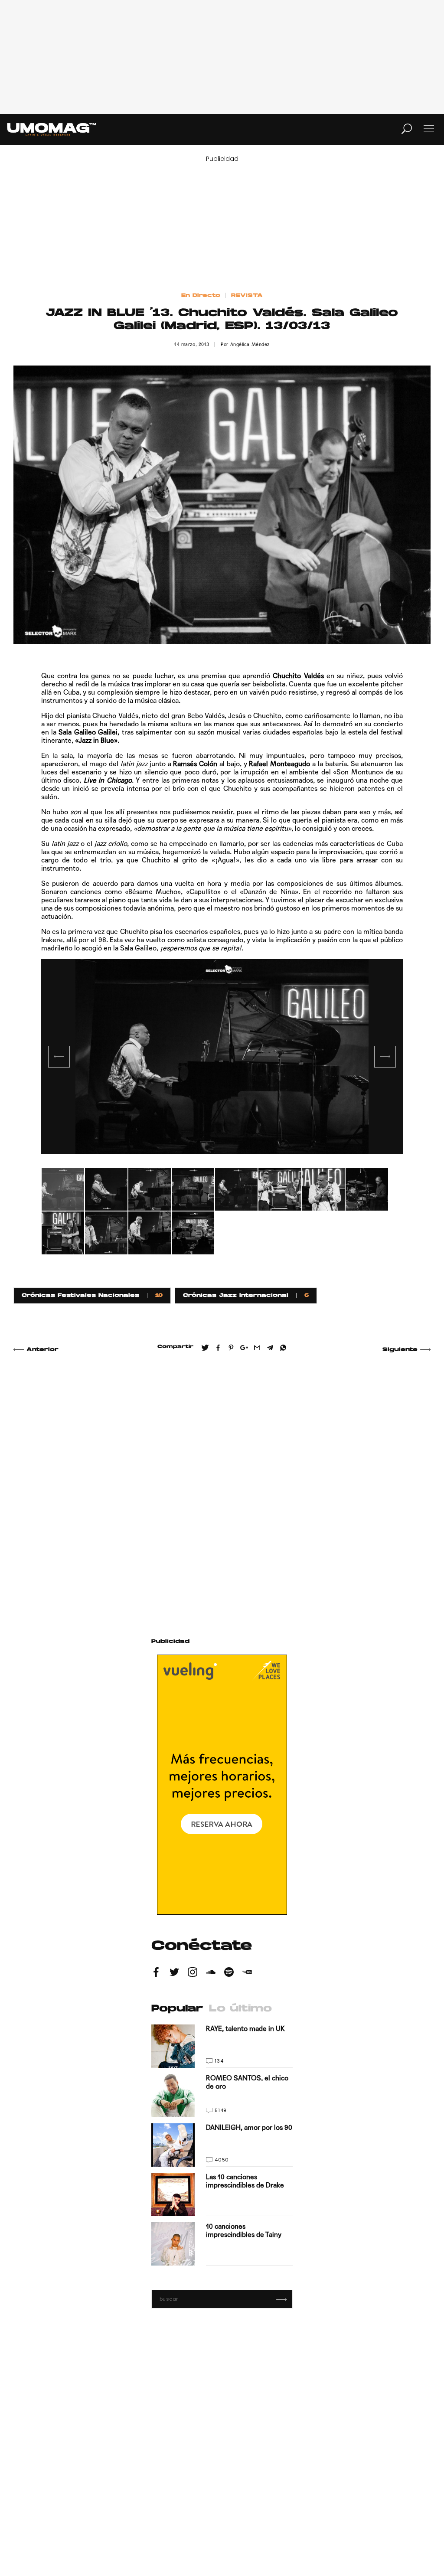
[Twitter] (174, 1973)
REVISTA (247, 296)
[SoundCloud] (211, 1973)
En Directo (201, 296)
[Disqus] (222, 1485)
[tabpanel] (222, 1057)
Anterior (42, 1350)
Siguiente (400, 1350)
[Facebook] (156, 1973)
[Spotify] (229, 1973)
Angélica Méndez (250, 344)
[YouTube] (247, 1973)
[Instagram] (193, 1973)
